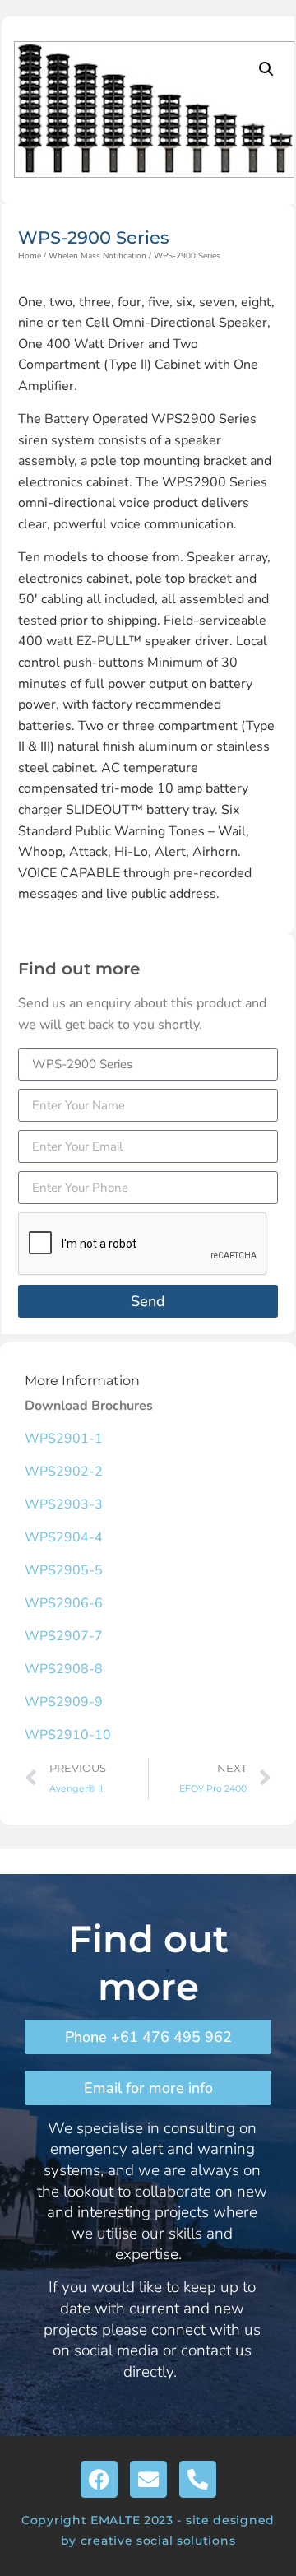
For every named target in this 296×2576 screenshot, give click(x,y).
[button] (266, 69)
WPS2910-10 (68, 1735)
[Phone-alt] (198, 2479)
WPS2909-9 (64, 1702)
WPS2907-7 (64, 1636)
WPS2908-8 (64, 1669)
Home (30, 256)
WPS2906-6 (64, 1603)
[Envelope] (148, 2479)
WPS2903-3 (64, 1504)
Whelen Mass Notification (97, 256)
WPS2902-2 (64, 1472)
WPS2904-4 (64, 1537)
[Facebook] (99, 2479)
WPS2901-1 (64, 1439)
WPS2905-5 (64, 1570)
